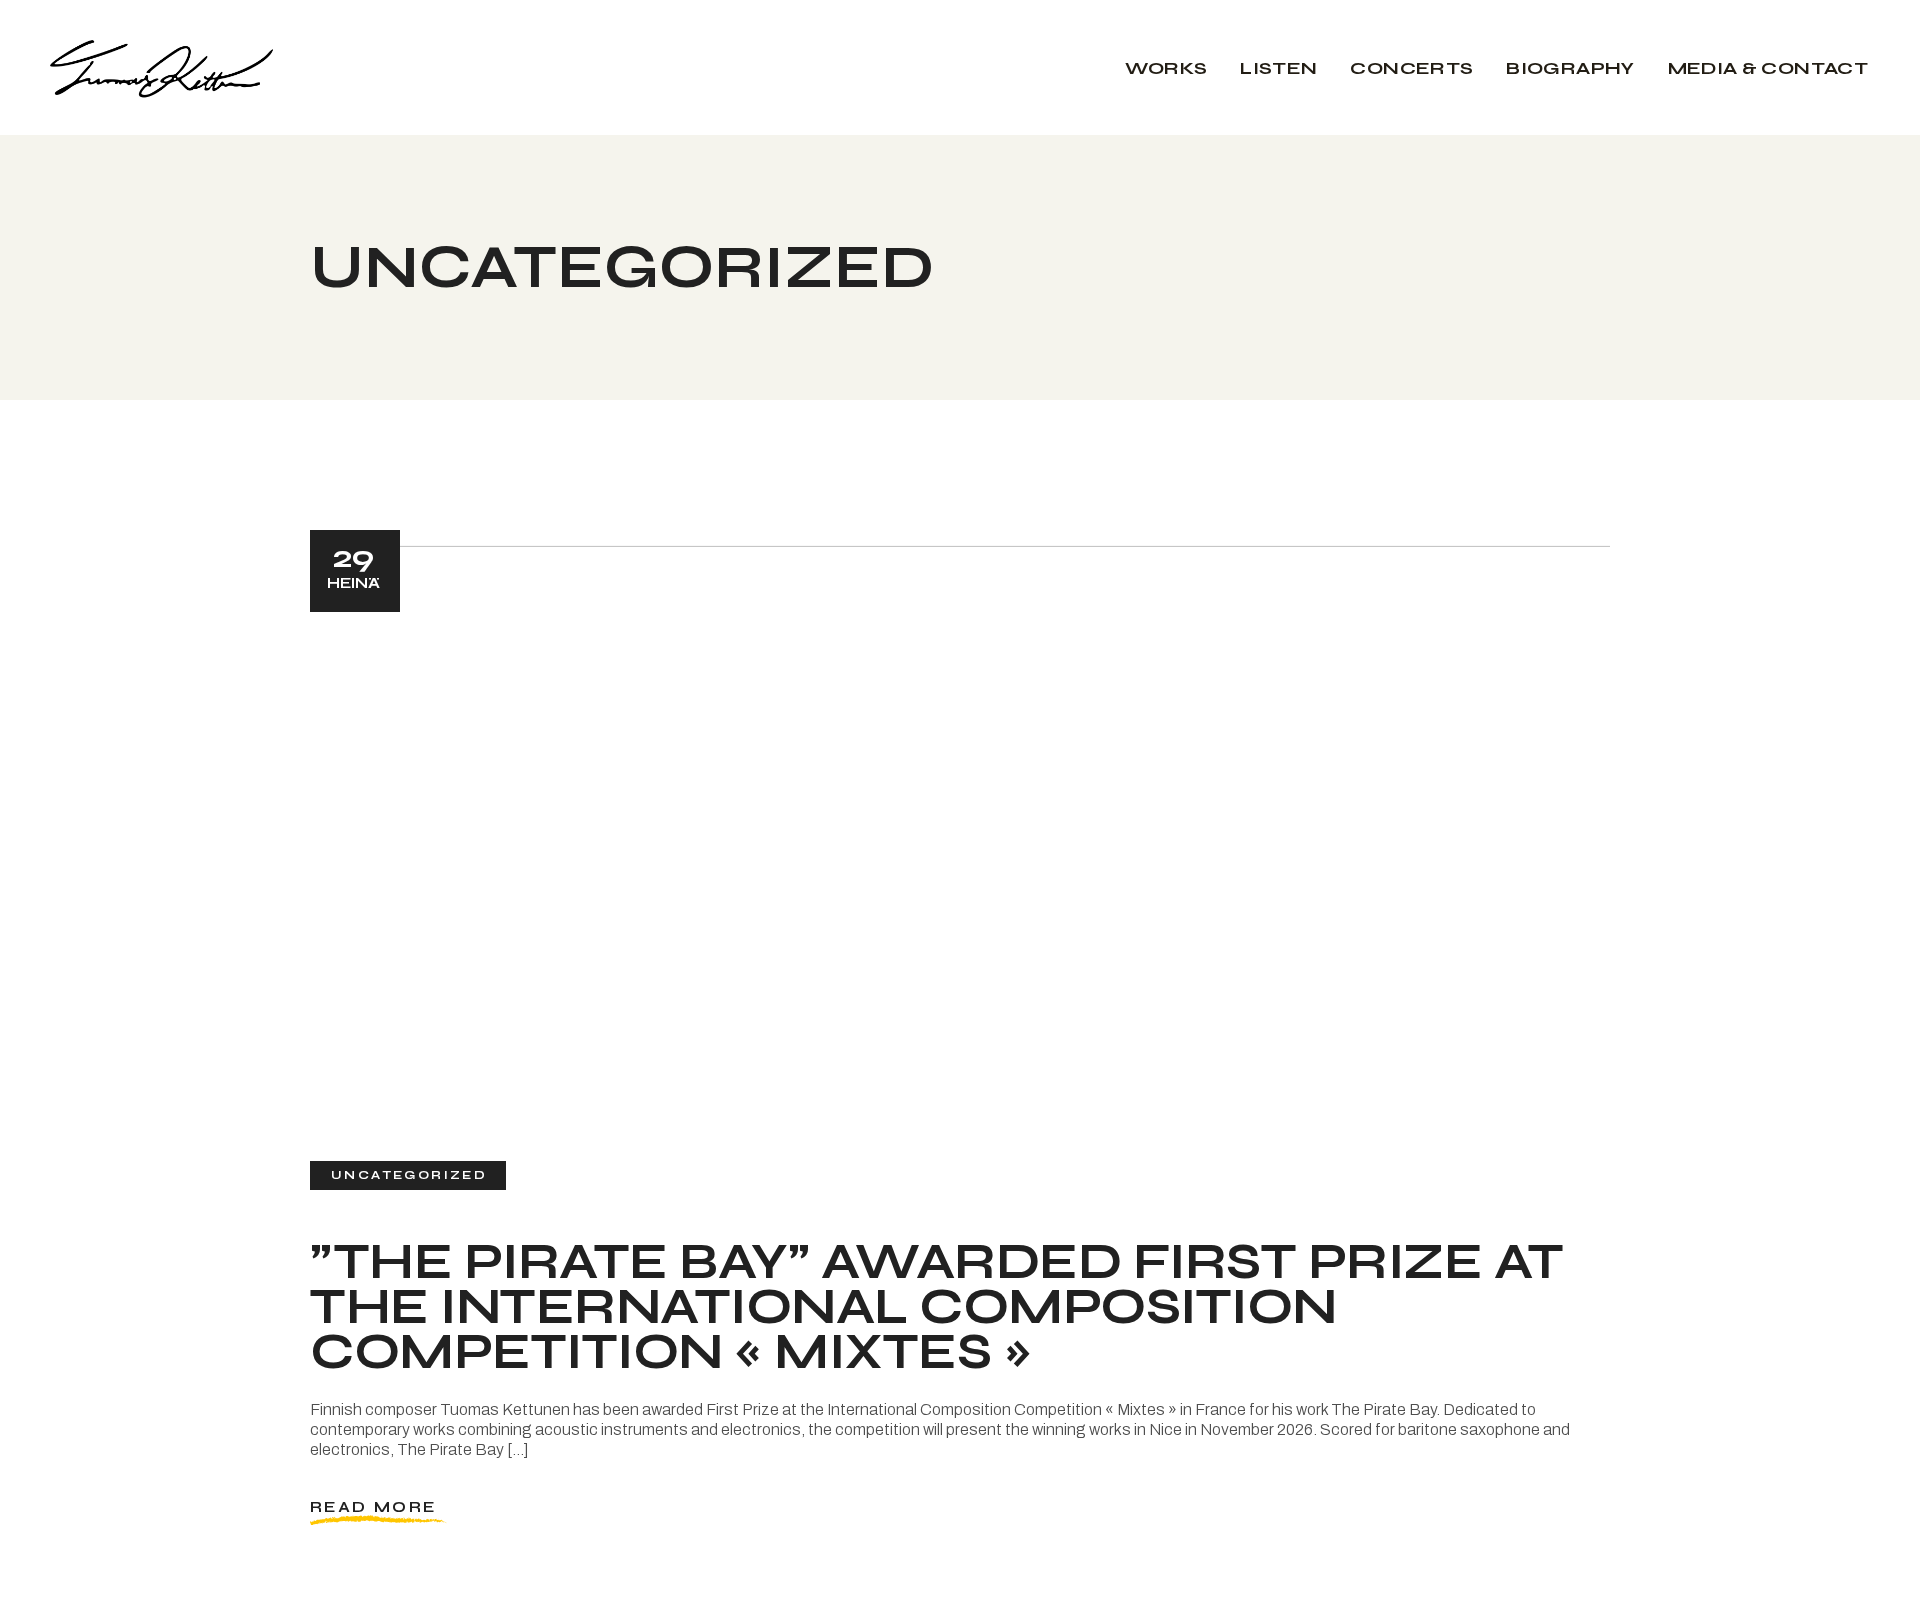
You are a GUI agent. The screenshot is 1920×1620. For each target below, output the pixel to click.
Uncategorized (409, 1175)
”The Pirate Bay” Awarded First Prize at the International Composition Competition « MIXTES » (937, 1307)
